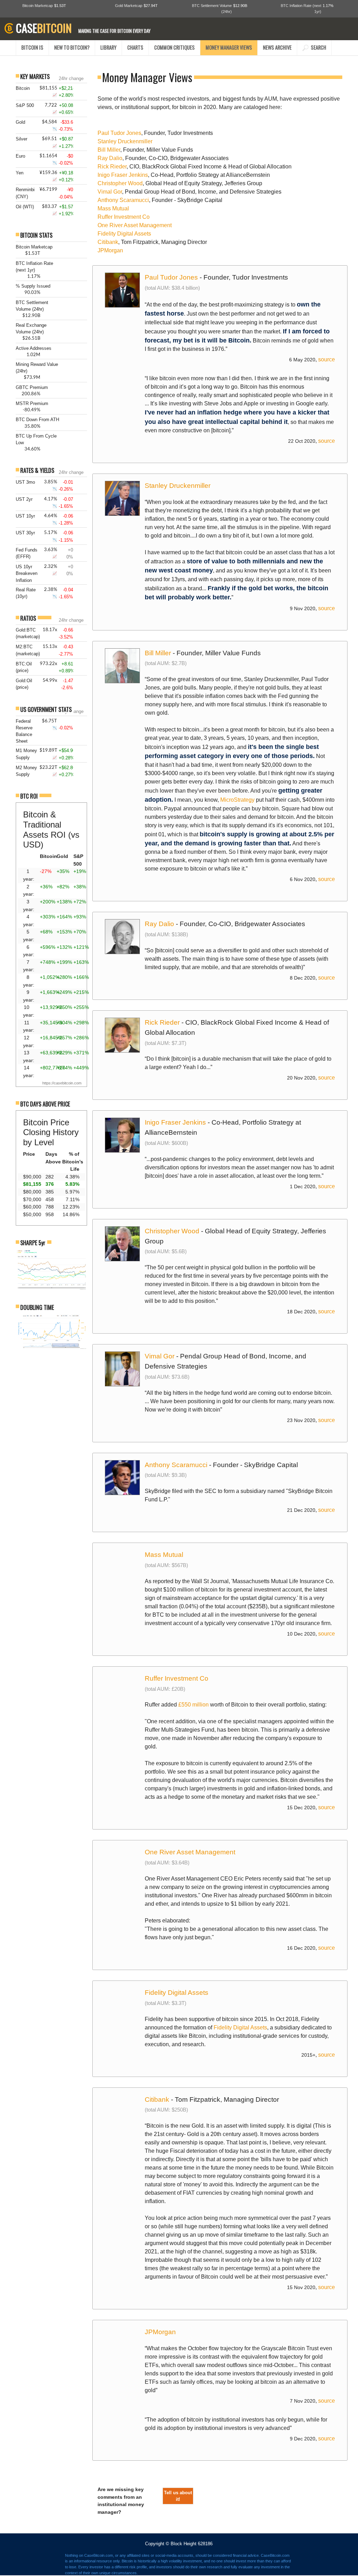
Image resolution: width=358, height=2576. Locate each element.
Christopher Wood (120, 183)
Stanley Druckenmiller (125, 141)
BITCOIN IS (32, 47)
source (327, 359)
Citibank (108, 242)
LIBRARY (108, 47)
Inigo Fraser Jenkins (123, 175)
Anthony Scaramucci (123, 200)
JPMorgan (110, 250)
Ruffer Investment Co (124, 217)
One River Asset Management (135, 225)
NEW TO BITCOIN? (72, 47)
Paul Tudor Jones (119, 133)
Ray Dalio (110, 158)
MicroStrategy (237, 800)
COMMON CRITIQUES (174, 47)
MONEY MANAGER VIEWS (229, 47)
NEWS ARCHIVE (277, 47)
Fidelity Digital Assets (124, 234)
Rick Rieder (112, 167)
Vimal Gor (110, 192)
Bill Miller (109, 150)
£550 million (194, 1705)
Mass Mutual (113, 208)
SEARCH (317, 47)
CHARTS (135, 47)
